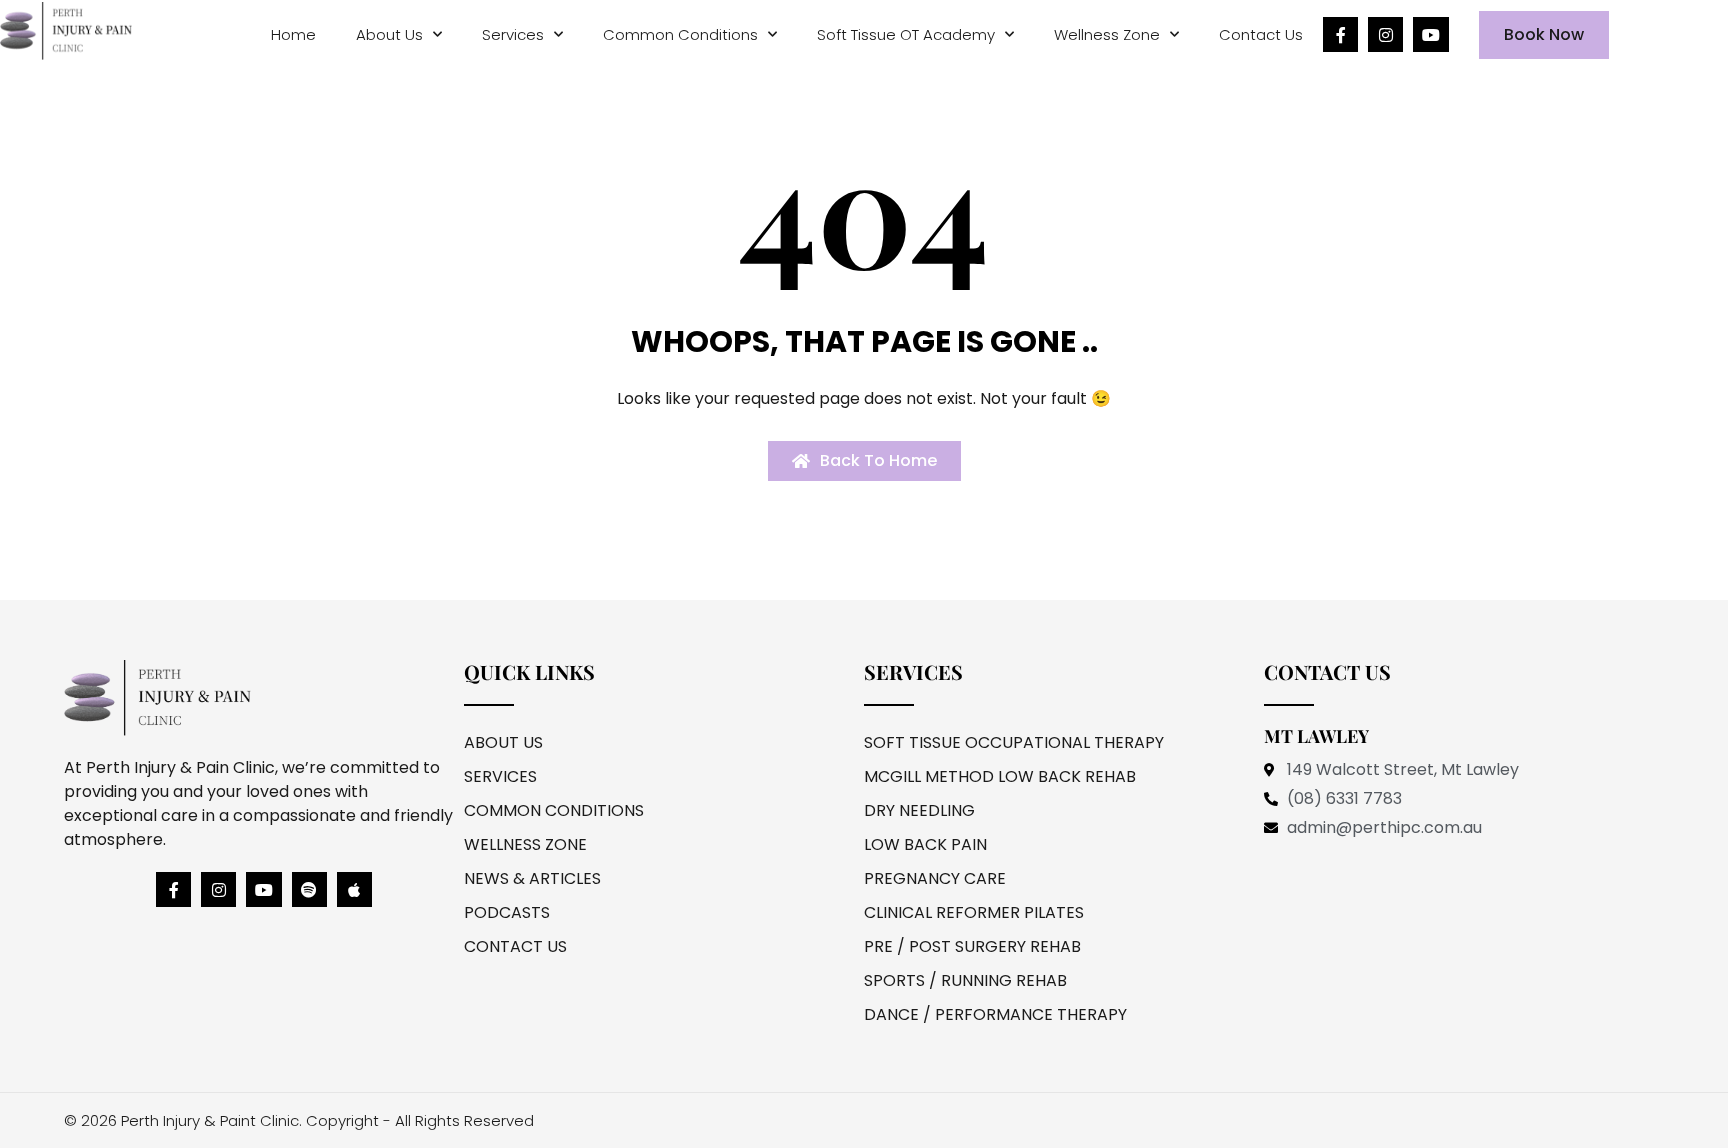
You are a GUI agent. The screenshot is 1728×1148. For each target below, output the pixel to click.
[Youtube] (1430, 34)
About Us (389, 34)
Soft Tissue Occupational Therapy (1014, 742)
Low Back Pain (925, 844)
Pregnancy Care (935, 878)
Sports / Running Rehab (965, 980)
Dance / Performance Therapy (995, 1014)
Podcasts (507, 912)
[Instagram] (1385, 34)
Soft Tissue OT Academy (906, 34)
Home (293, 34)
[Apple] (354, 889)
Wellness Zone (1107, 34)
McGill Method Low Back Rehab (1000, 776)
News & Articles (532, 878)
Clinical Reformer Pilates (974, 912)
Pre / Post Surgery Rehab (972, 946)
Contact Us (1261, 34)
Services (513, 34)
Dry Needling (919, 810)
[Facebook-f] (1340, 34)
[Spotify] (309, 889)
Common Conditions (680, 34)
